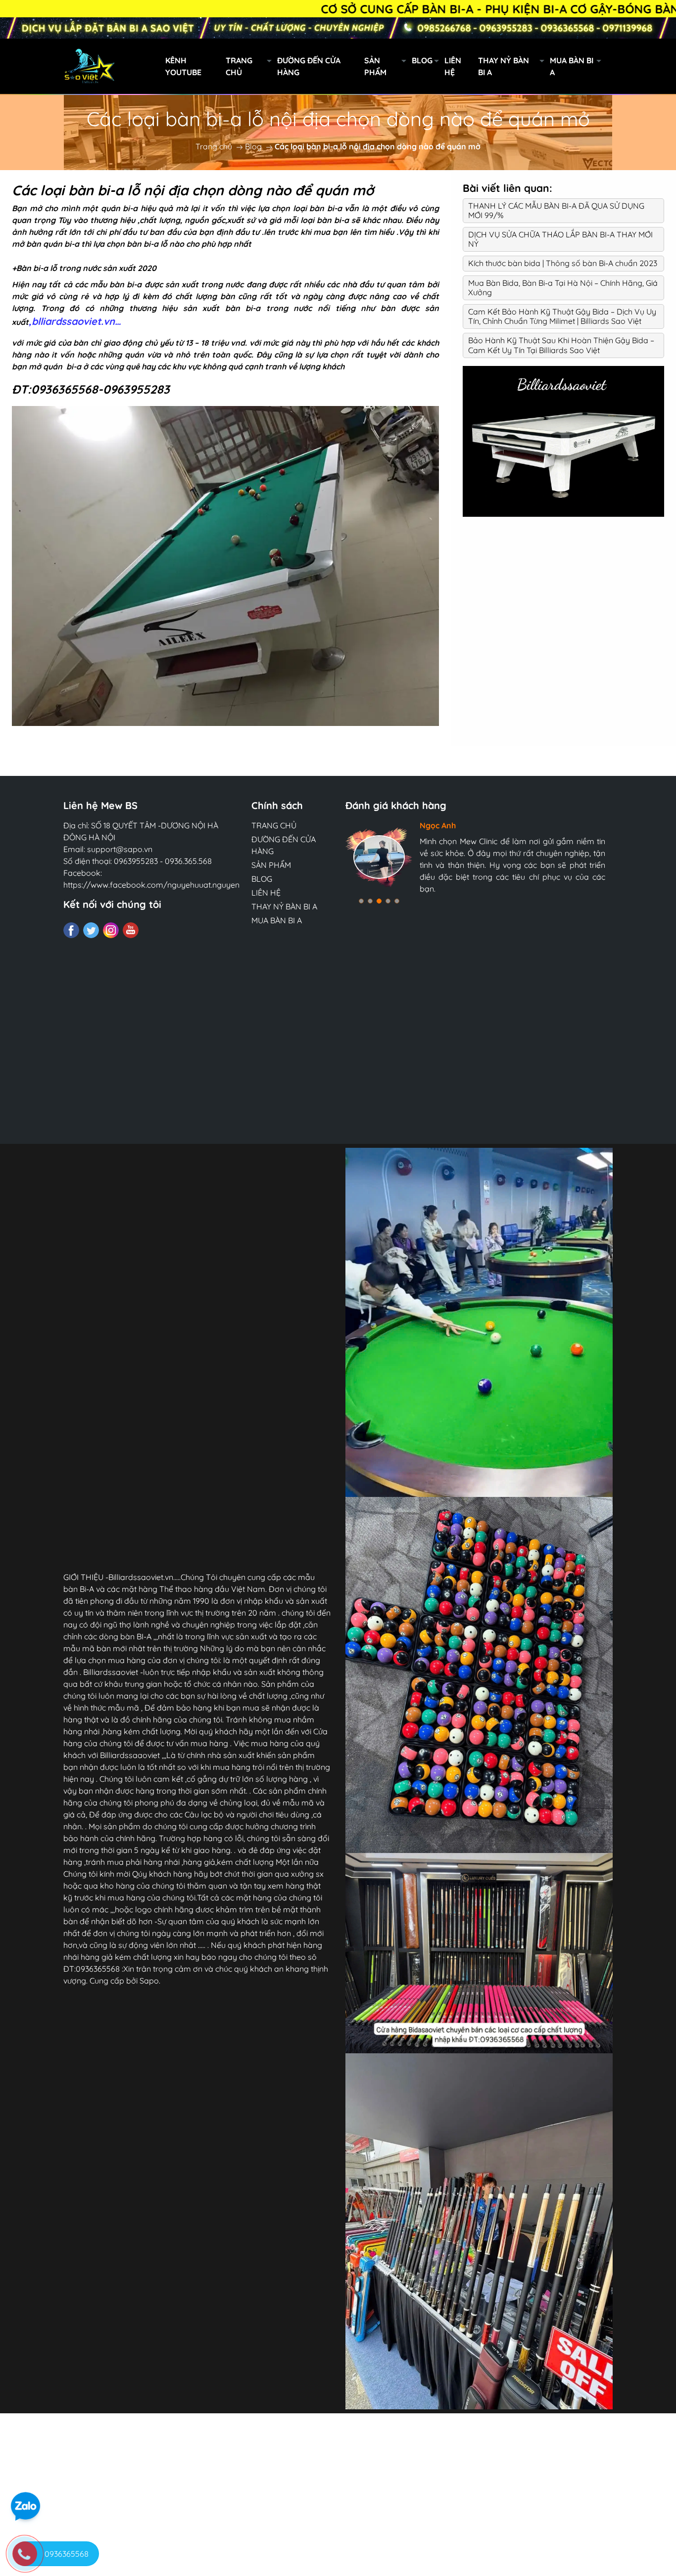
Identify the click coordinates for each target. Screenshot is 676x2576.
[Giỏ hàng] (660, 66)
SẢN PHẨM (375, 66)
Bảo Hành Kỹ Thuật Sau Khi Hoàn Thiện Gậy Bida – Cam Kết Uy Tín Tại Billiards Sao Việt (561, 345)
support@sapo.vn (120, 849)
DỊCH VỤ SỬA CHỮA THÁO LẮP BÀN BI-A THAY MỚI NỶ (560, 239)
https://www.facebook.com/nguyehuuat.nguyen (151, 885)
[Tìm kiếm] (617, 66)
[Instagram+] (111, 930)
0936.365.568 (188, 861)
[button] (361, 901)
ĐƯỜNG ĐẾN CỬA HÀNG (309, 66)
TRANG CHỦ (239, 66)
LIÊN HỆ (453, 66)
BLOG (422, 60)
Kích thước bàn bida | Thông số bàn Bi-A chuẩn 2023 (563, 263)
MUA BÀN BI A (572, 66)
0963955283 (136, 861)
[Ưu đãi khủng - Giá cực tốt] (338, 28)
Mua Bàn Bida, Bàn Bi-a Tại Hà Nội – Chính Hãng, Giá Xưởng (563, 288)
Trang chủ (214, 146)
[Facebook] (71, 930)
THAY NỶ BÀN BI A (504, 66)
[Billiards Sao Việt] (135, 65)
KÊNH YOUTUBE (183, 66)
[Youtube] (131, 930)
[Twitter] (91, 930)
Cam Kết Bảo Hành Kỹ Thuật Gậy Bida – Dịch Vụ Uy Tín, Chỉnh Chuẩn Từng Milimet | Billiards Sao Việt (562, 316)
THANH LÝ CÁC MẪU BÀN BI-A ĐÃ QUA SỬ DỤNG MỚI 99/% (556, 210)
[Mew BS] (563, 440)
